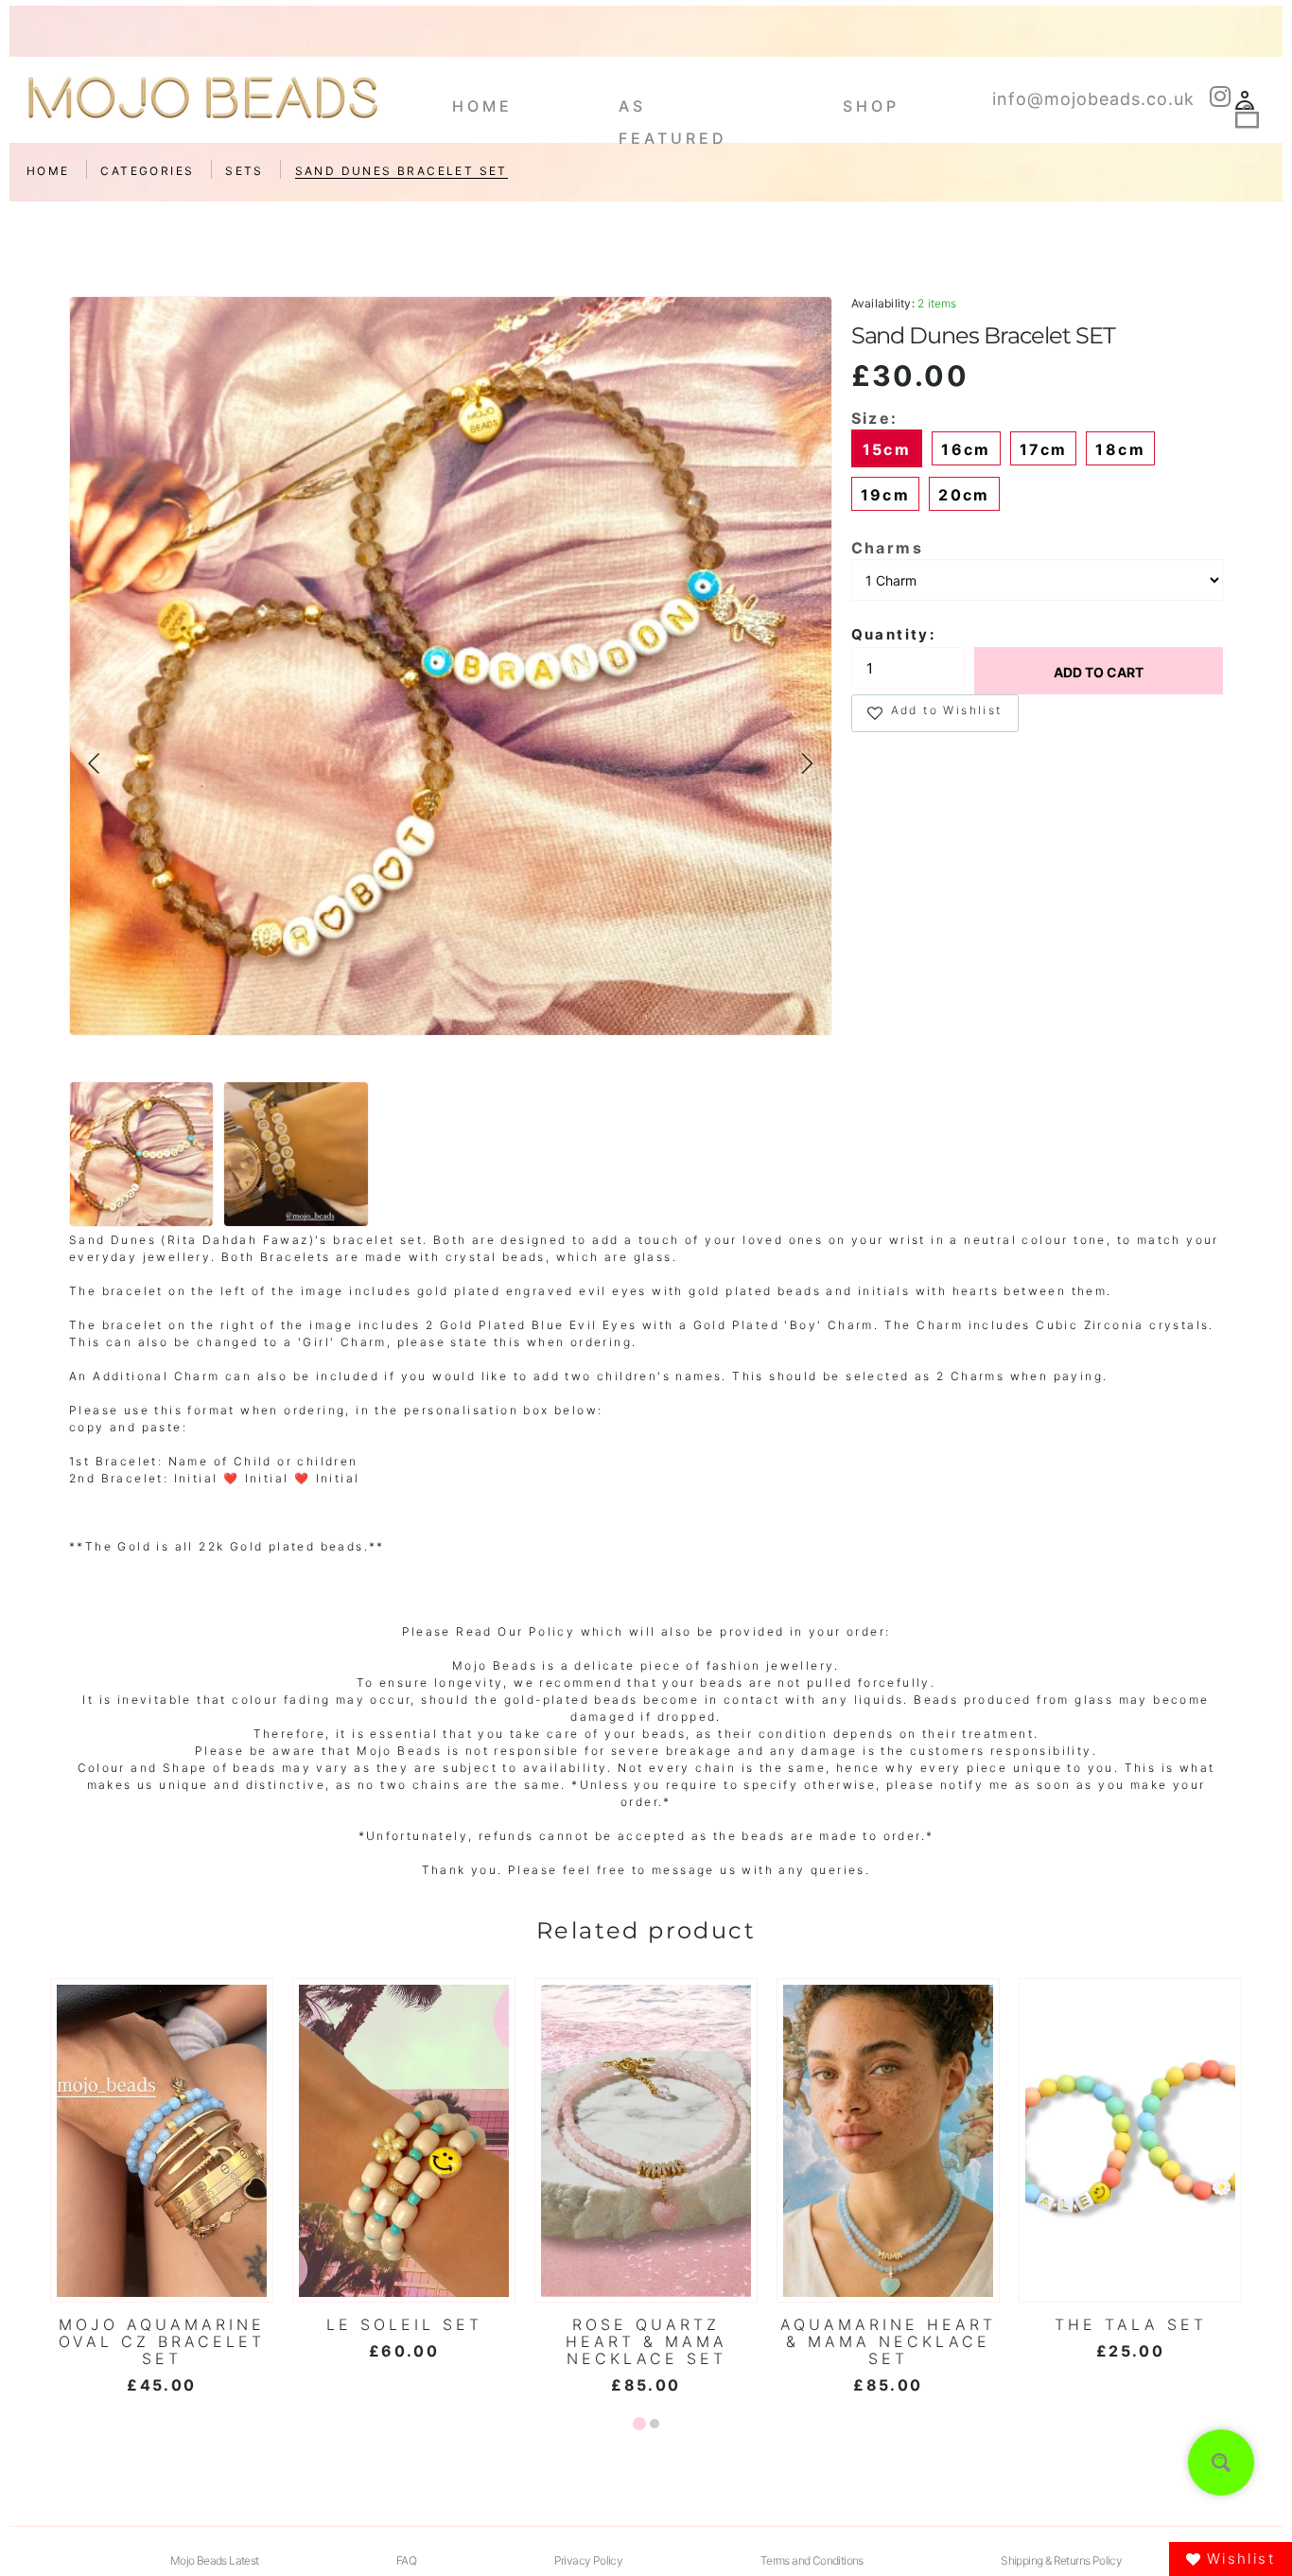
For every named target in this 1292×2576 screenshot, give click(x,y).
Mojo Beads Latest (215, 2560)
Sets (244, 171)
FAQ (406, 2560)
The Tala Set (1131, 2324)
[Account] (1245, 102)
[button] (95, 763)
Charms (887, 548)
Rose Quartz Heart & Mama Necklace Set (646, 2341)
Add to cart (1099, 672)
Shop (871, 106)
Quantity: (894, 634)
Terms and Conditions (812, 2560)
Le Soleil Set (404, 2324)
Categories (147, 171)
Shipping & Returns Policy (1061, 2560)
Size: (875, 418)
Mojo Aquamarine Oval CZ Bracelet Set (162, 2341)
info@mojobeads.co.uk (1093, 99)
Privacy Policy (589, 2560)
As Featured (673, 113)
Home (482, 106)
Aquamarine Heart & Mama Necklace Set (888, 2341)
